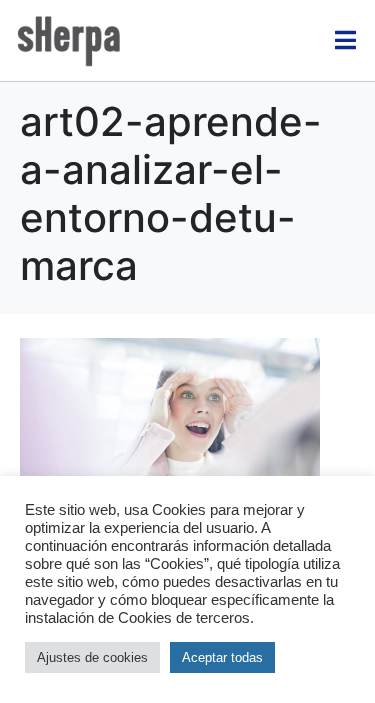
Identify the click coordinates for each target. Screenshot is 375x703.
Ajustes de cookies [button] (92, 657)
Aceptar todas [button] (222, 657)
